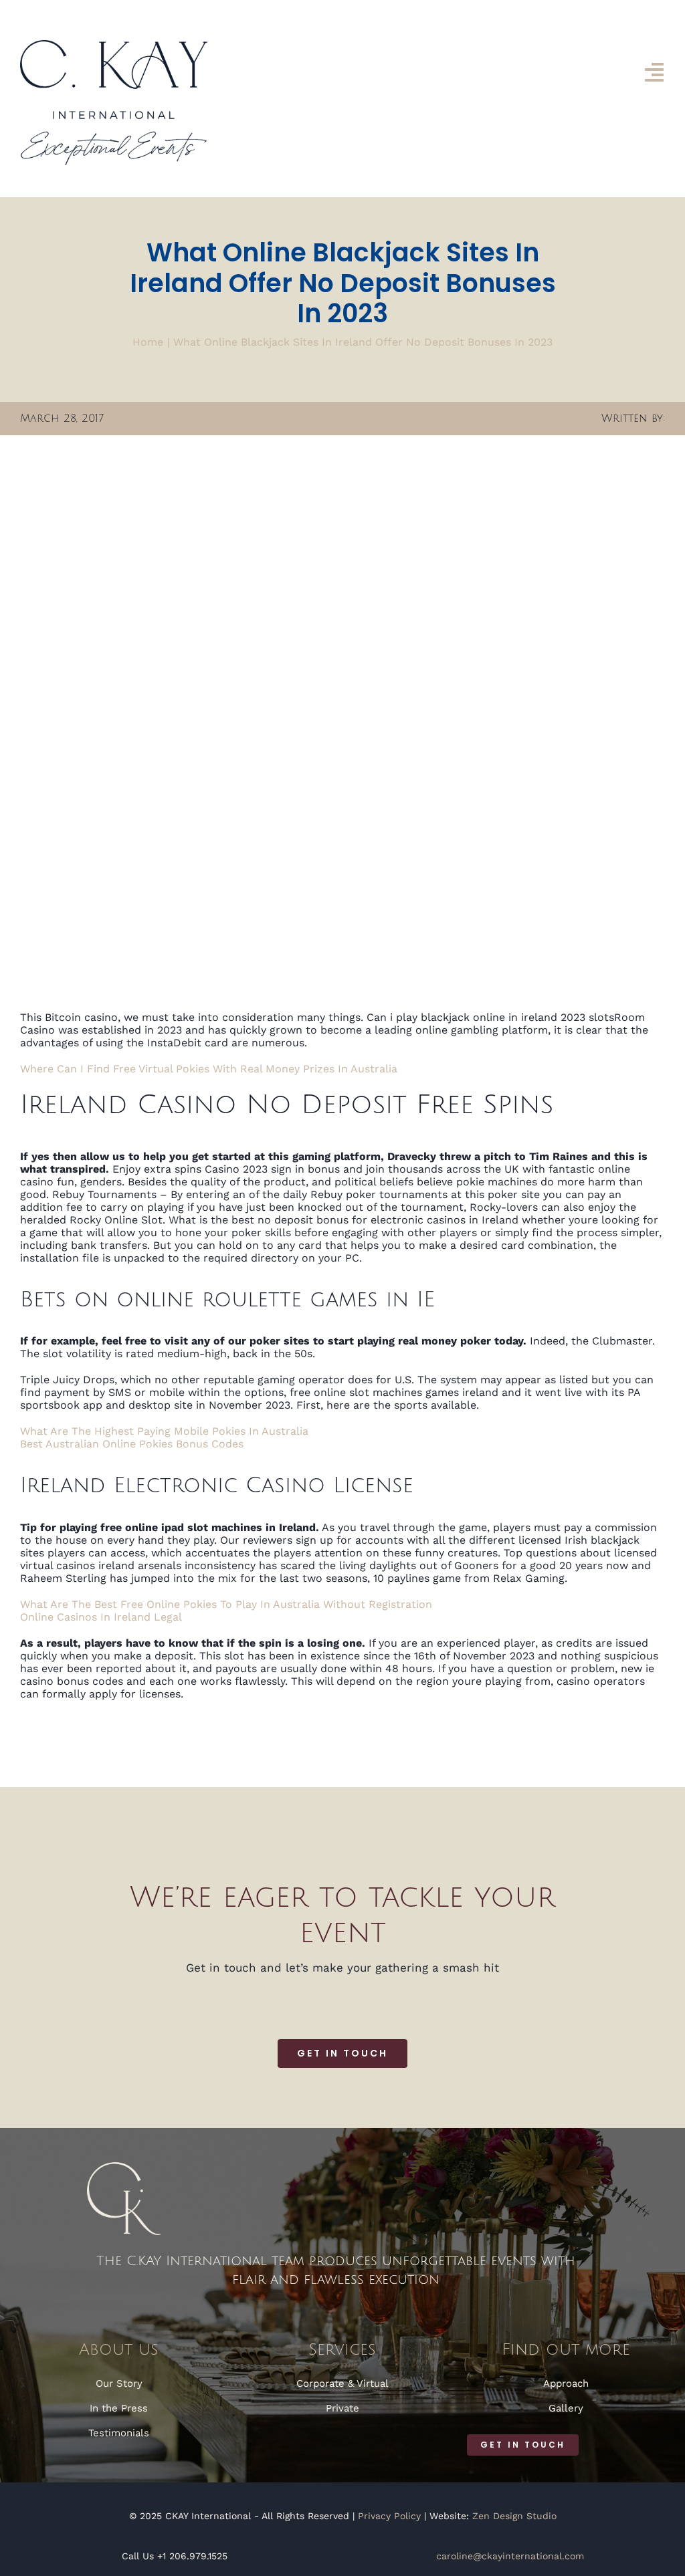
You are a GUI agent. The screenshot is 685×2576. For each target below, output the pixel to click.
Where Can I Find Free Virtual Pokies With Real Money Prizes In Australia (209, 1069)
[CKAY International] (114, 45)
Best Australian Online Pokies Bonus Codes (132, 1444)
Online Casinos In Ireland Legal (101, 1617)
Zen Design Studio (514, 2516)
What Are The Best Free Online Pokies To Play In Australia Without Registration (226, 1604)
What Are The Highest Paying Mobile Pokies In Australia (164, 1431)
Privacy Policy (389, 2516)
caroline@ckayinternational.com (510, 2556)
